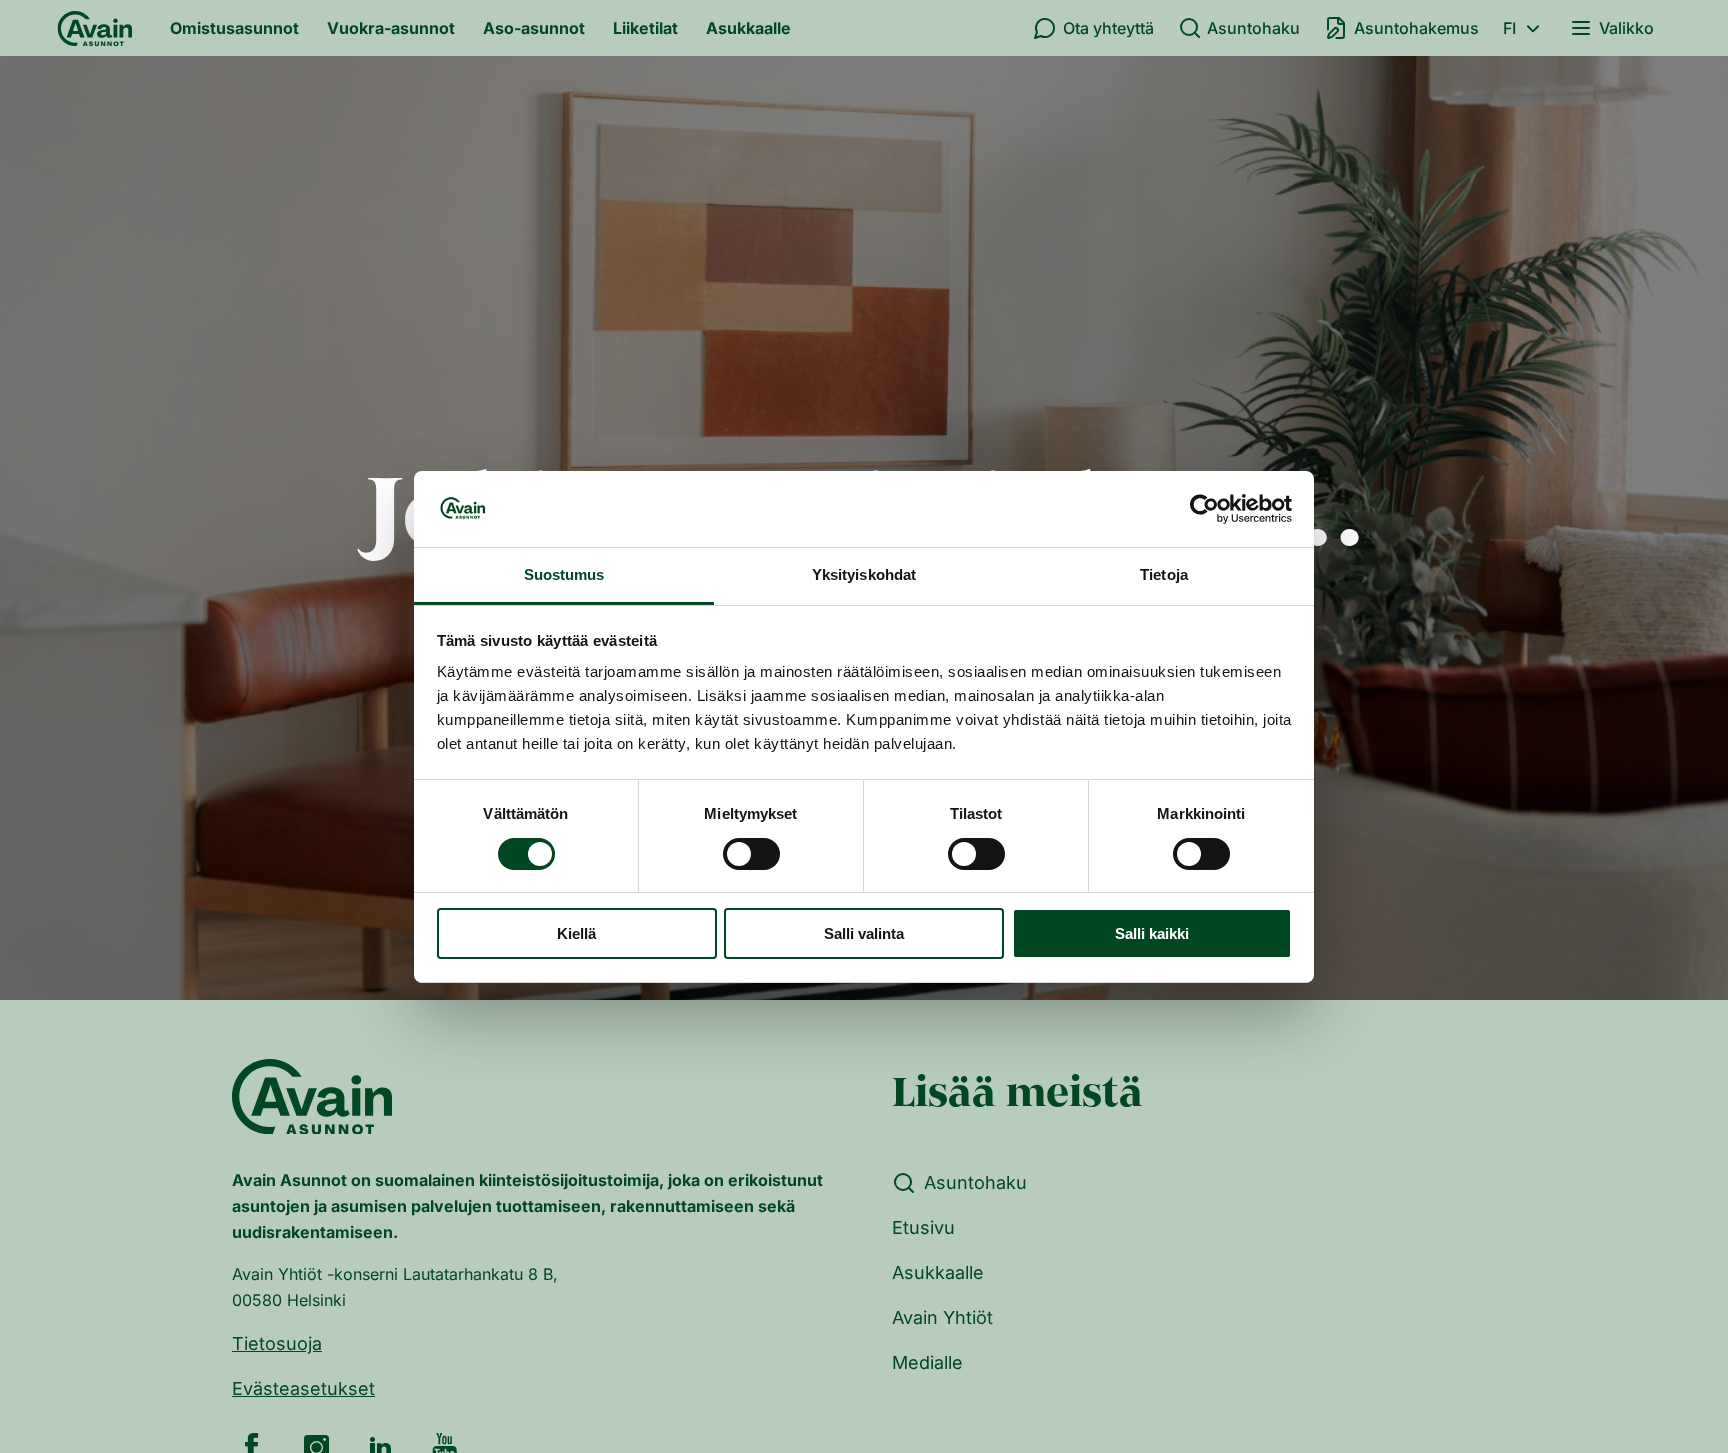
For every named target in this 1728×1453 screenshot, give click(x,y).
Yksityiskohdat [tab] (864, 574)
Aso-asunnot (534, 28)
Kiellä (576, 933)
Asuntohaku (1253, 28)
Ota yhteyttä (1108, 28)
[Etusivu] (95, 28)
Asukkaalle (748, 28)
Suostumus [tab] (564, 574)
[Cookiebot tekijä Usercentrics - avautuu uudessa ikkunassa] (1204, 509)
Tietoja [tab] (1164, 574)
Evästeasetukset (303, 1388)
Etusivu (923, 1227)
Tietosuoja (277, 1343)
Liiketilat (645, 28)
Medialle (927, 1362)
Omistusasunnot (234, 28)
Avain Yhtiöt (942, 1317)
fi (1509, 28)
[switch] (751, 854)
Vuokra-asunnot (391, 28)
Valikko (1626, 28)
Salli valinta (864, 933)
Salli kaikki (1152, 933)
